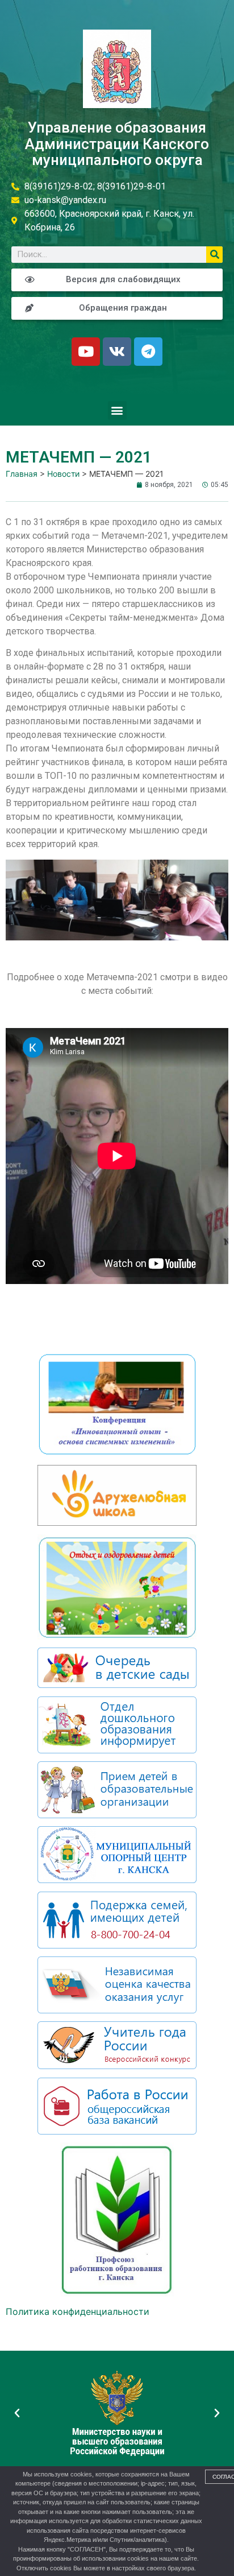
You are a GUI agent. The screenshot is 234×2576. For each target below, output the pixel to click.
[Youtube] (86, 352)
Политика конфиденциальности (78, 2311)
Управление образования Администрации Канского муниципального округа (117, 144)
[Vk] (117, 352)
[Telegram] (148, 352)
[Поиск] (214, 255)
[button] (117, 410)
